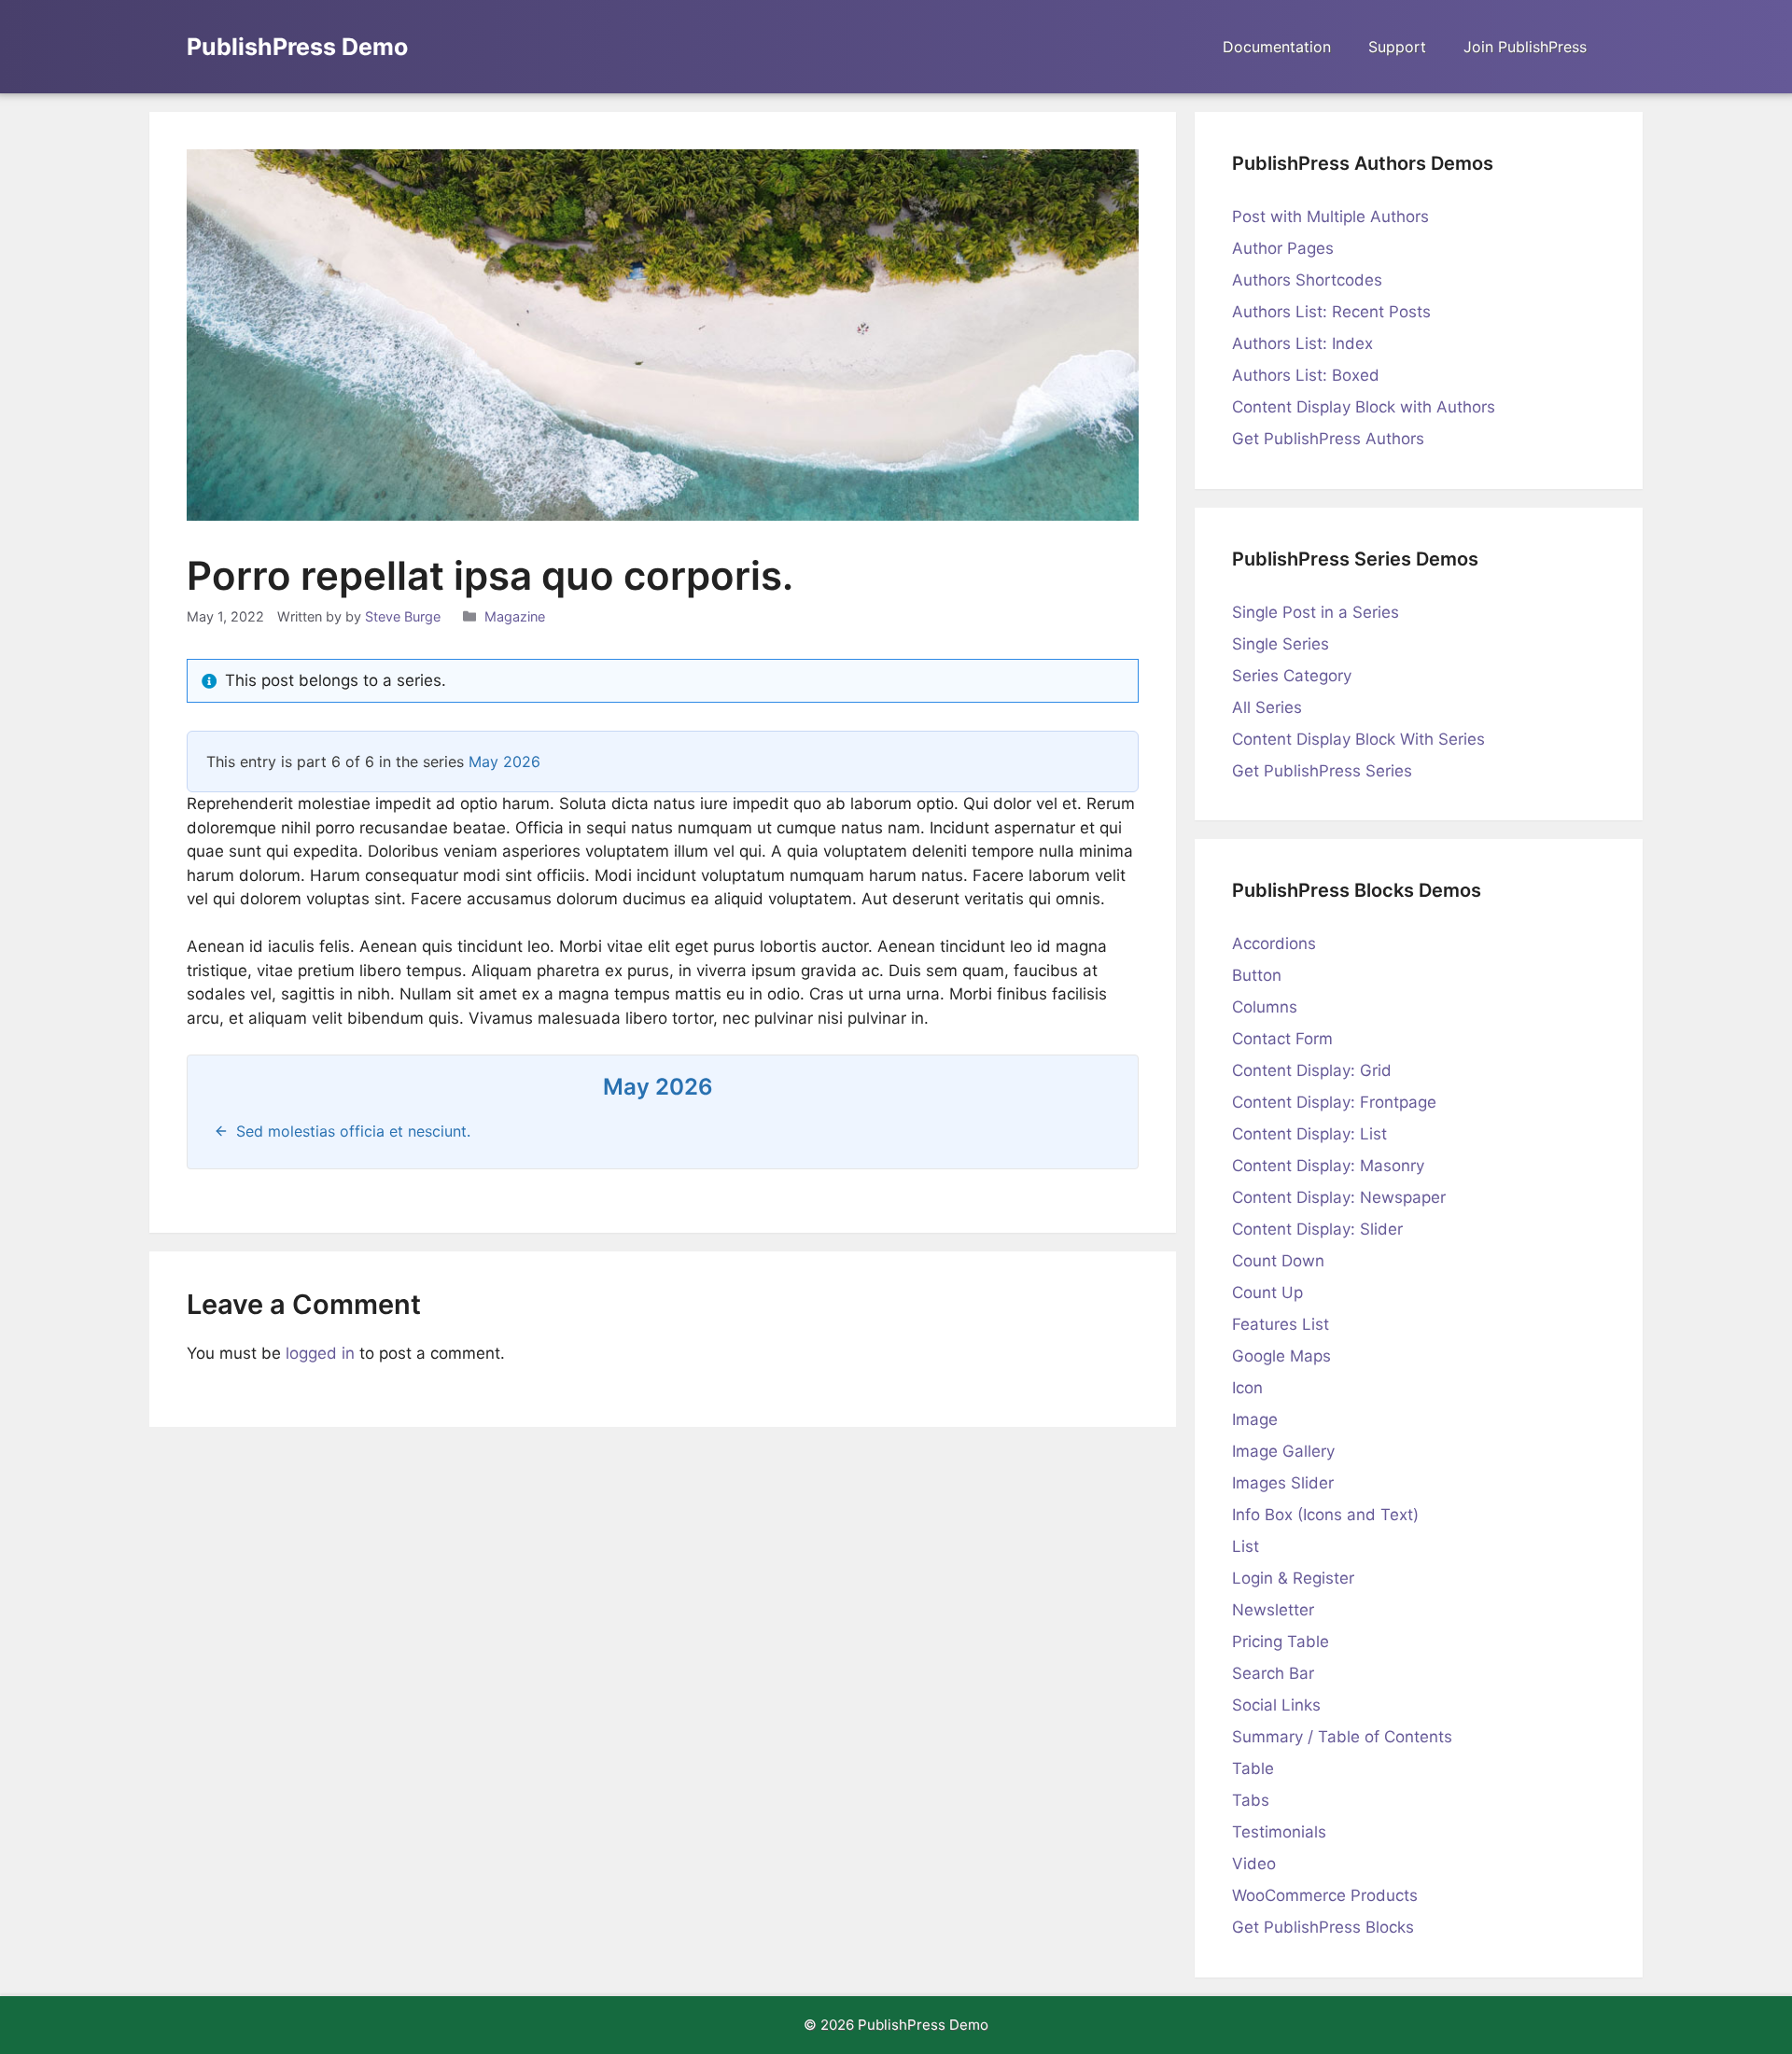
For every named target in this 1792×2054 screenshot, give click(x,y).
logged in (320, 1353)
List (1246, 1546)
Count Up (1267, 1292)
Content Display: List (1309, 1134)
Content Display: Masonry (1328, 1166)
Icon (1247, 1388)
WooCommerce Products (1325, 1895)
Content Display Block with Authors (1364, 407)
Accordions (1274, 943)
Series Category (1292, 676)
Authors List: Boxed (1306, 375)
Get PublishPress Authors (1328, 439)
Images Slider (1283, 1483)
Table (1253, 1768)
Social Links (1276, 1705)
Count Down (1278, 1261)
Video (1254, 1864)
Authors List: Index (1302, 343)
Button (1257, 975)
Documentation (1277, 47)
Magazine (515, 616)
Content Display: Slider (1317, 1229)
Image (1255, 1419)
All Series (1267, 707)
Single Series (1281, 644)
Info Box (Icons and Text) (1325, 1515)
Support (1397, 47)
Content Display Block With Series (1358, 739)
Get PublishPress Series (1322, 771)
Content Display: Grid (1312, 1070)
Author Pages (1283, 248)
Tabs (1251, 1800)
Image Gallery (1283, 1451)
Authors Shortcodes (1307, 280)
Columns (1265, 1007)
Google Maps (1281, 1356)
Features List (1281, 1324)
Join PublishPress (1525, 47)
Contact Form (1282, 1039)
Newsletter (1273, 1610)
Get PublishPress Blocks (1323, 1927)
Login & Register (1293, 1578)
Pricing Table (1281, 1642)
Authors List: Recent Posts (1331, 312)
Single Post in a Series (1316, 612)
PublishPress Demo (297, 47)
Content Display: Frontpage (1334, 1102)
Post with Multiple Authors (1330, 217)
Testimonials (1279, 1832)
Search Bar (1273, 1673)
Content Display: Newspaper (1339, 1197)
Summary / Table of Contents (1342, 1737)
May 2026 (504, 762)
